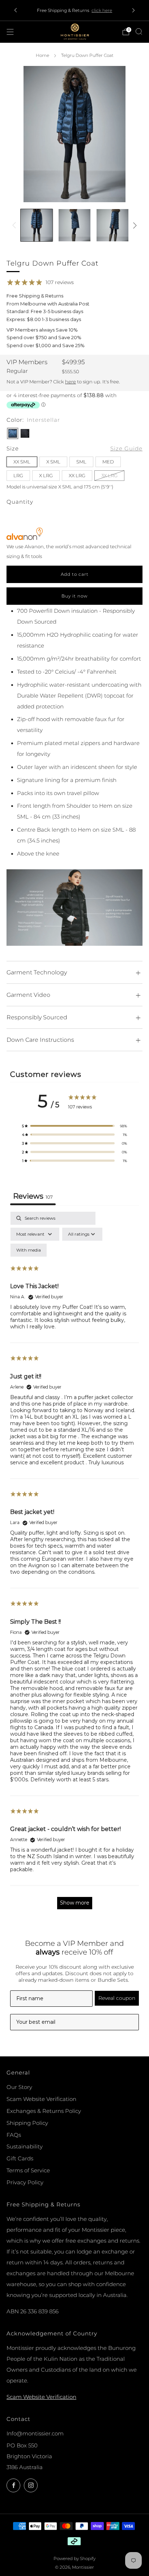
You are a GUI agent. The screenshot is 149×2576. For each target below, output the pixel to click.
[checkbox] (29, 1250)
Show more (75, 1903)
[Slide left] (15, 225)
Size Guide (126, 449)
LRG (18, 475)
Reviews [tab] (33, 1196)
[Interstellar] (13, 433)
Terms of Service (28, 2171)
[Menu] (10, 32)
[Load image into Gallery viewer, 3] (112, 225)
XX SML (22, 462)
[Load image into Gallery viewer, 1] (37, 225)
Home (42, 55)
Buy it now (74, 596)
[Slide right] (133, 225)
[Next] (133, 10)
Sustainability (25, 2147)
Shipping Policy (27, 2123)
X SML (53, 462)
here (71, 382)
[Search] (139, 32)
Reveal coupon (117, 1998)
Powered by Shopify (74, 2559)
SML (81, 462)
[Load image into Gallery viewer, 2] (74, 225)
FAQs (14, 2135)
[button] (74, 1126)
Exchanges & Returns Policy (44, 2111)
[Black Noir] (25, 433)
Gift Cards (20, 2159)
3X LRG (109, 475)
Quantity (20, 502)
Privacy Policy (25, 2182)
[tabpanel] (74, 1564)
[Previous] (16, 10)
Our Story (19, 2087)
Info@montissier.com (35, 2434)
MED (108, 462)
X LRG (46, 475)
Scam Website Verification (41, 2099)
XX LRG (77, 475)
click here (112, 10)
